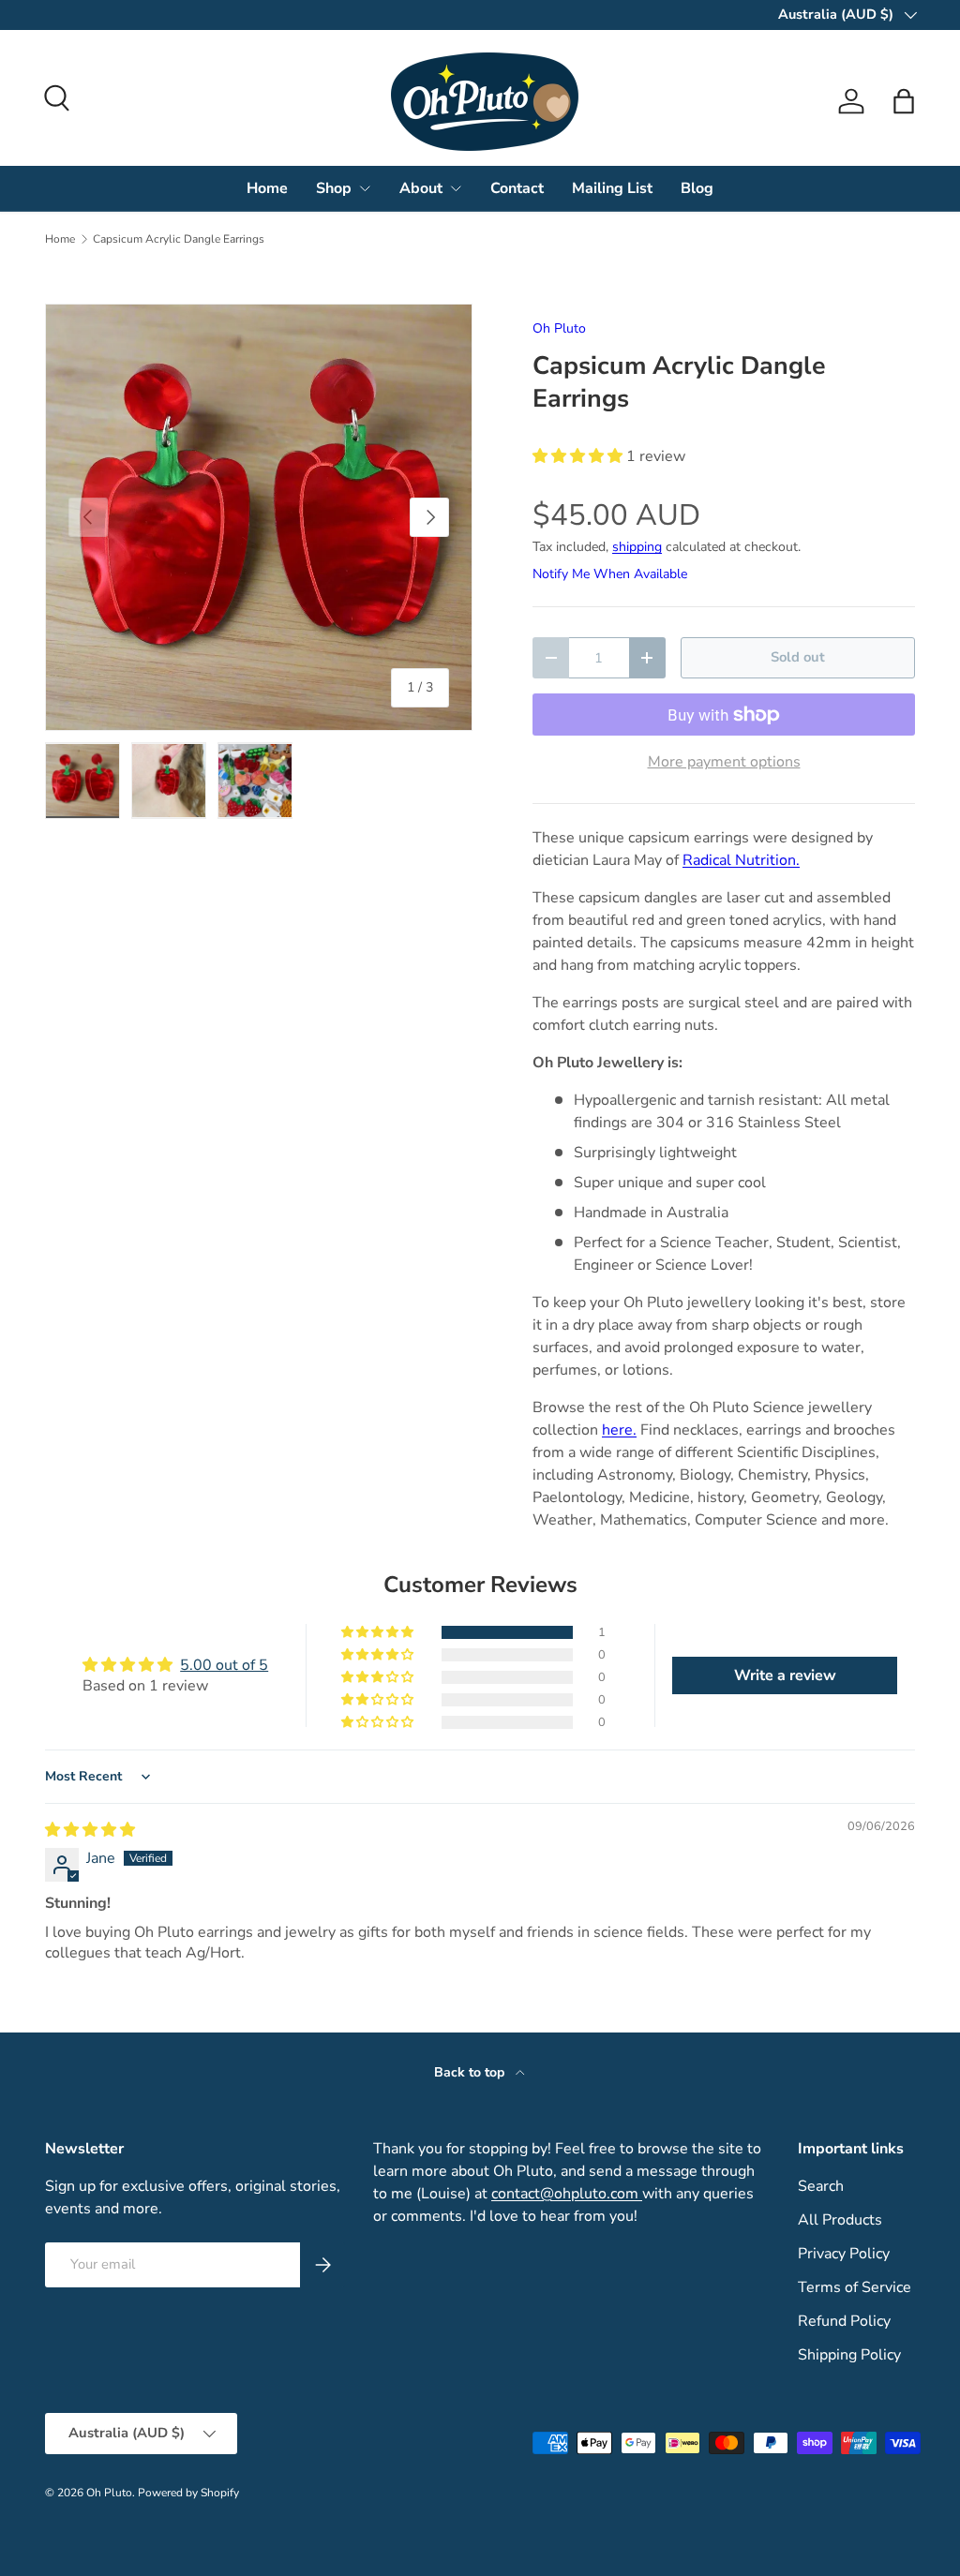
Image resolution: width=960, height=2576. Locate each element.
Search (821, 2186)
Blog (697, 188)
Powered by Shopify (188, 2493)
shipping (637, 547)
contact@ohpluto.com (567, 2194)
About (421, 188)
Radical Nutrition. (741, 860)
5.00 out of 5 (224, 1665)
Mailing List (612, 188)
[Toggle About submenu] (456, 188)
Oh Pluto (559, 328)
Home (267, 188)
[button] (904, 101)
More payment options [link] (724, 762)
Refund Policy (844, 2321)
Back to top (471, 2072)
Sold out (798, 657)
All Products (840, 2220)
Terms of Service (855, 2287)
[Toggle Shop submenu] (365, 188)
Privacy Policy (844, 2254)
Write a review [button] (785, 1675)
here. (619, 1430)
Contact (517, 188)
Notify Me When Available (610, 574)
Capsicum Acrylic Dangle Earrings (179, 239)
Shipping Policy (849, 2355)
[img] (90, 1830)
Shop (334, 188)
